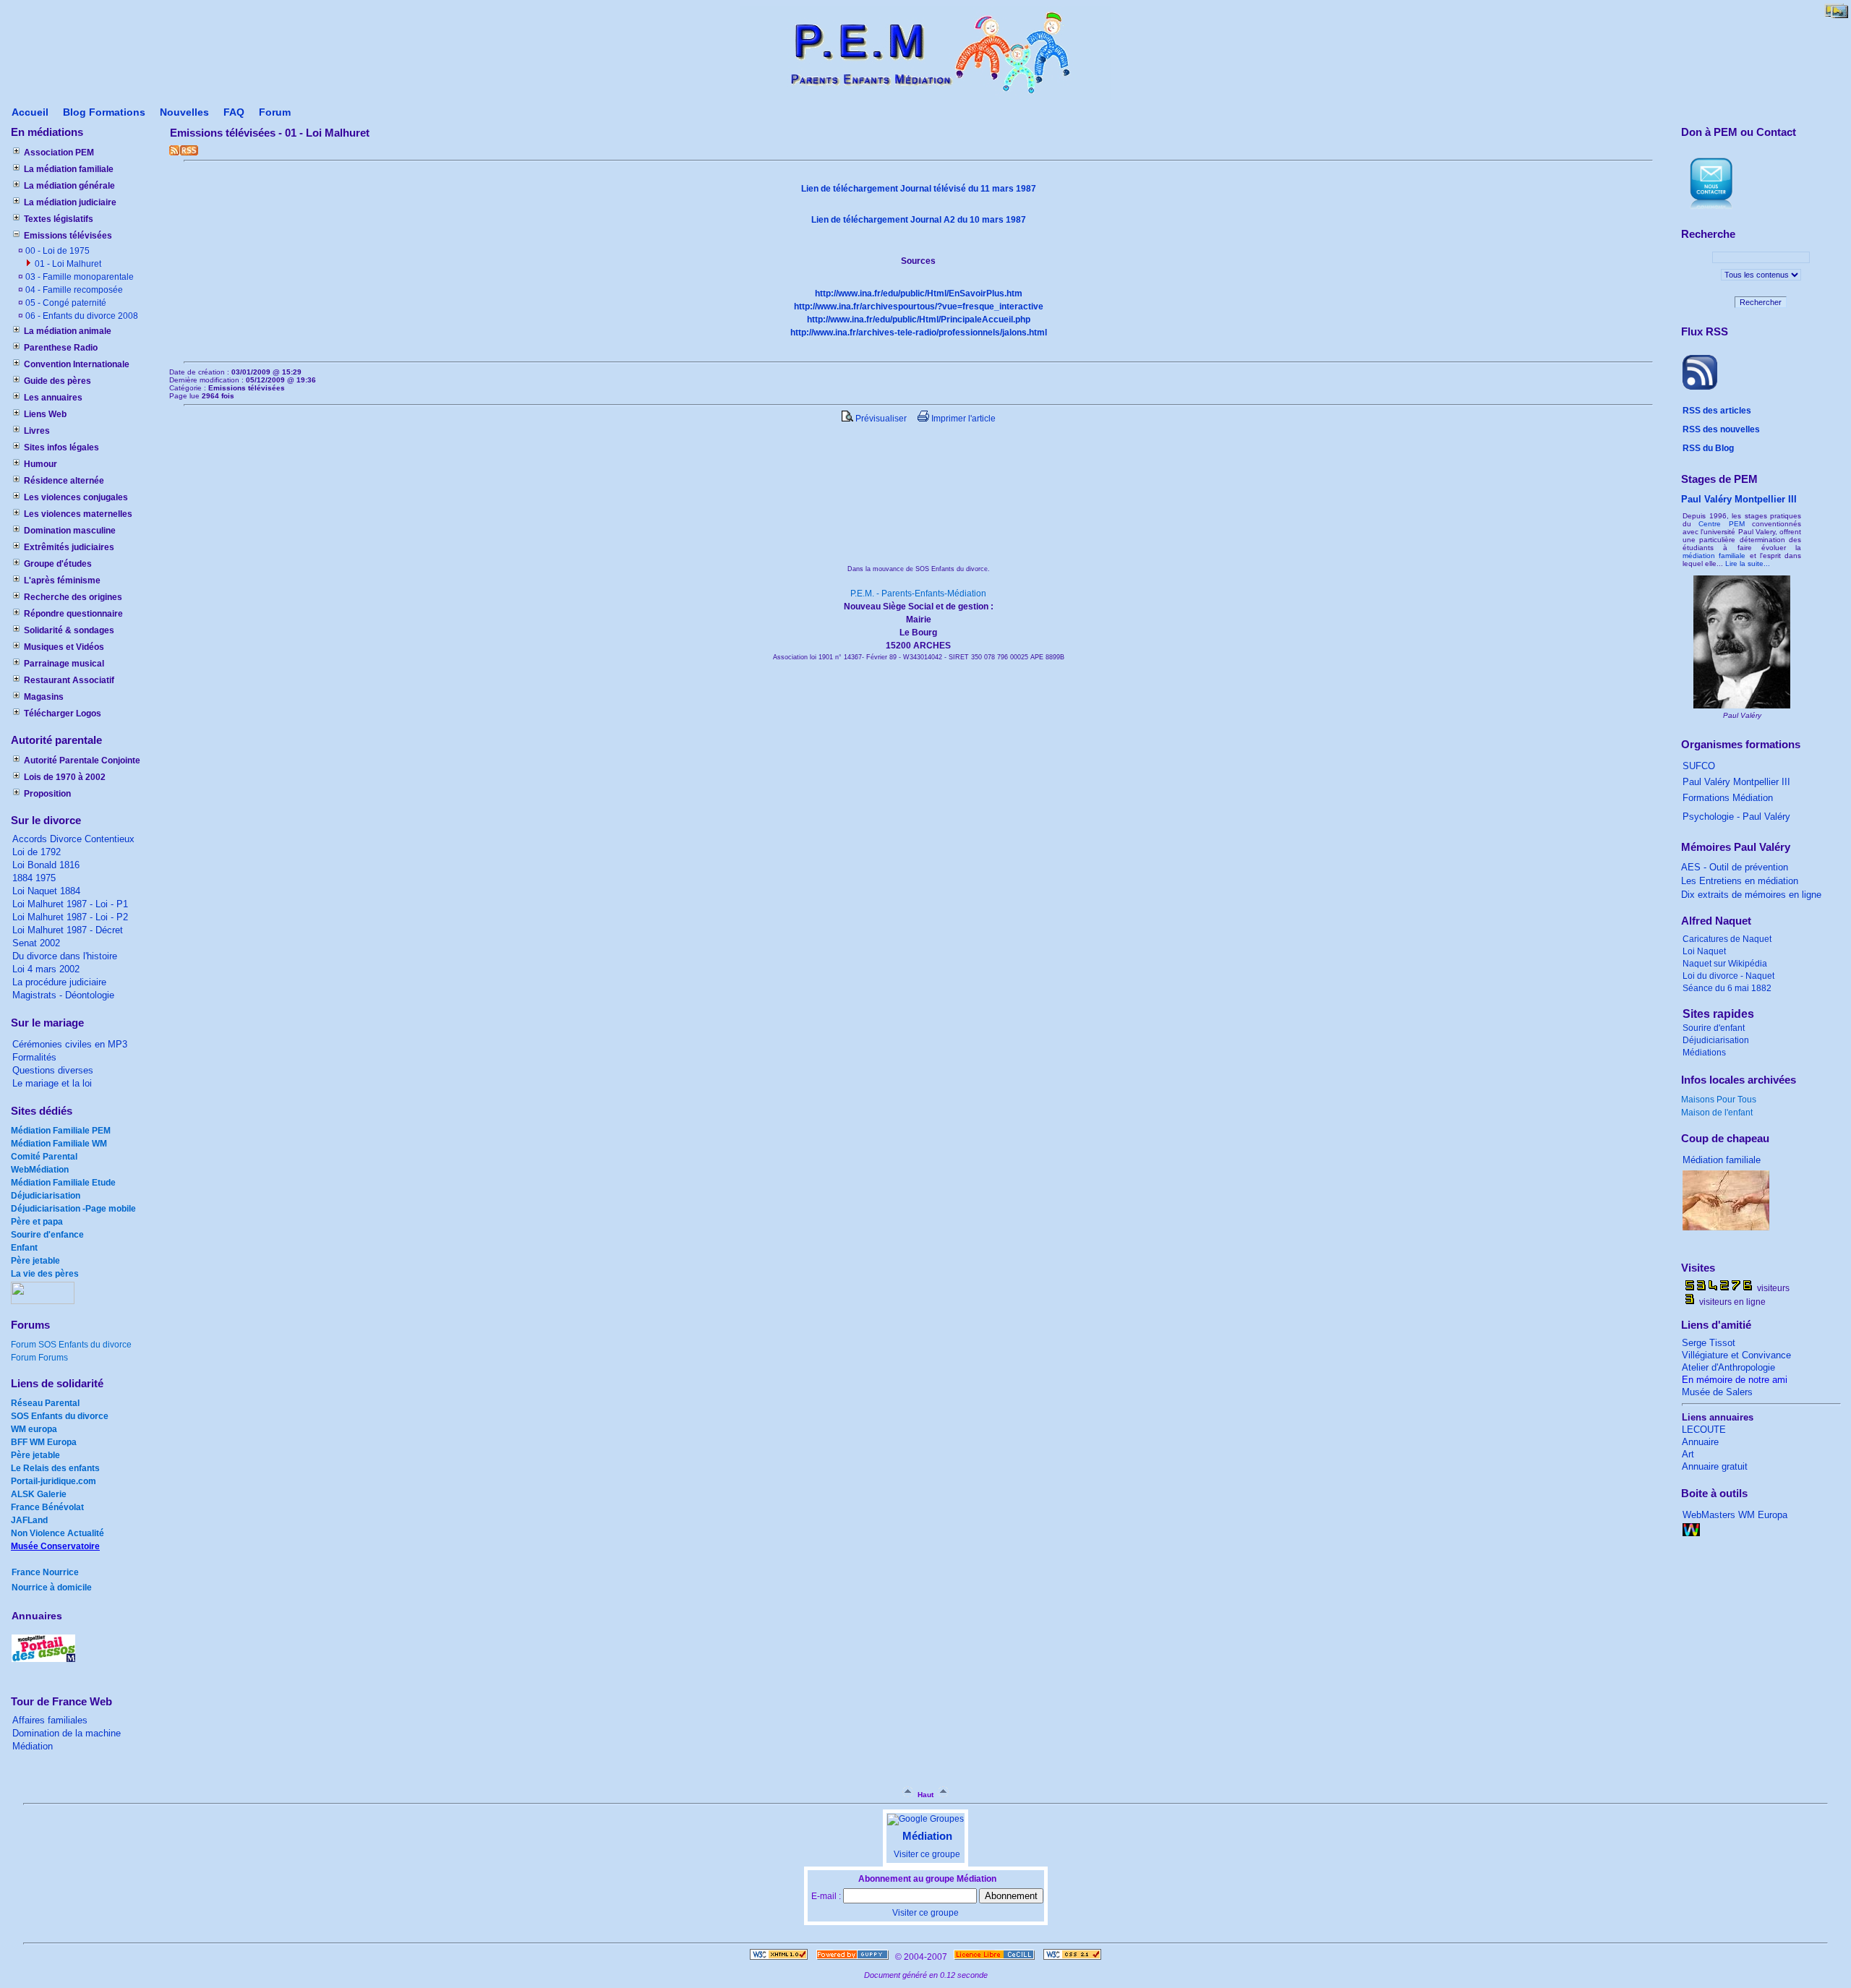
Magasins (44, 697)
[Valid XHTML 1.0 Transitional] (779, 1957)
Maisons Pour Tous (1719, 1100)
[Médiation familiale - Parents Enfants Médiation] (926, 98)
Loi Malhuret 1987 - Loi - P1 (70, 904)
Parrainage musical (64, 664)
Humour (40, 464)
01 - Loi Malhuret (67, 264)
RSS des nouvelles (1721, 429)
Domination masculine (70, 531)
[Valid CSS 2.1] (1071, 1957)
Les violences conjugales (76, 497)
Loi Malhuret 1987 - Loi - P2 (70, 917)
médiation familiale (1714, 556)
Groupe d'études (58, 564)
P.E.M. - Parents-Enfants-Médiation (918, 594)
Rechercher (1761, 302)
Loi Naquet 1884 (46, 891)
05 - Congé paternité (65, 303)
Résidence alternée (64, 481)
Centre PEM (1721, 524)
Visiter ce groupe (927, 1854)
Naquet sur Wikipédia (1725, 964)
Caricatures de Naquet (1727, 939)
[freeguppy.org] (854, 1957)
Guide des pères (57, 381)
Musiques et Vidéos (64, 647)
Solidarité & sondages (69, 630)
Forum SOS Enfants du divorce (71, 1345)
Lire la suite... (1748, 564)
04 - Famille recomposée (73, 290)
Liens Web (45, 414)
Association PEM (59, 153)
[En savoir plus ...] (995, 1957)
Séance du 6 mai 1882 (1728, 988)
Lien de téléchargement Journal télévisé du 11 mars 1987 (919, 189)
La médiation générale (69, 186)
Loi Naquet (1704, 951)
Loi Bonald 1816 (46, 865)
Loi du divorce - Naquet (1728, 976)
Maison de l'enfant (1717, 1113)
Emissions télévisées (68, 236)
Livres (37, 431)
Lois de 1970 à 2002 (65, 777)
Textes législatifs (59, 219)
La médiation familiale (69, 169)
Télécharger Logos (63, 714)
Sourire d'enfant (1714, 1028)
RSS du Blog (1708, 448)
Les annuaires (53, 398)
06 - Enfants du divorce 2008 (81, 316)
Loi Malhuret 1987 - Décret (68, 930)
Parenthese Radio (61, 348)
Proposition (47, 794)
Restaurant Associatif (69, 680)
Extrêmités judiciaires (69, 547)
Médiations (1704, 1053)
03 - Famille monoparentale (78, 277)
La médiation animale (68, 331)
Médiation (927, 1836)
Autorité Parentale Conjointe (82, 761)
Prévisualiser (880, 419)
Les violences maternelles (78, 514)
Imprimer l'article (962, 419)
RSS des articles (1717, 411)
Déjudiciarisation (1716, 1040)
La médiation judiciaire (70, 202)
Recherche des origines (73, 597)
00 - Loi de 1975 (56, 251)
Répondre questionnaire (73, 614)
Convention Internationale (77, 364)
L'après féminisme (62, 580)
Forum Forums (39, 1358)
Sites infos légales (61, 447)
